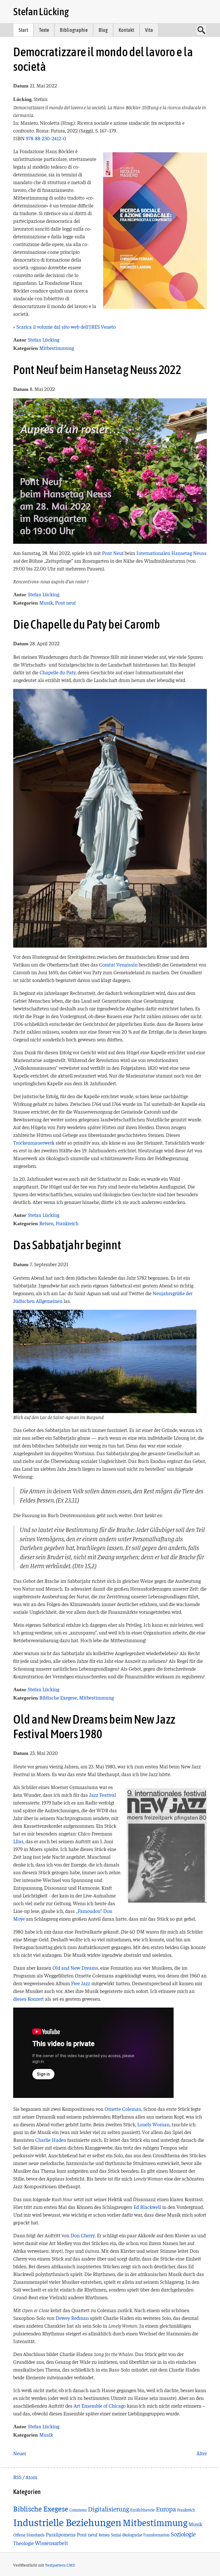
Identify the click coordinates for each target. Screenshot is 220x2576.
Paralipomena (61, 2534)
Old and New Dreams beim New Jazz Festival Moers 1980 (94, 1727)
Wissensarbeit (52, 2543)
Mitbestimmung (57, 348)
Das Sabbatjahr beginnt (67, 1245)
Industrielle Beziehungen (67, 2522)
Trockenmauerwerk (34, 1142)
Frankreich (67, 1223)
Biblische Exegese (58, 1697)
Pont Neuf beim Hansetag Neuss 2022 (97, 370)
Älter (202, 2453)
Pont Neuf (113, 553)
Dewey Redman (72, 2318)
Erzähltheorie (142, 2510)
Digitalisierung (108, 2509)
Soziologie (183, 2534)
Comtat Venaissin (118, 964)
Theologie (23, 2543)
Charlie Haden (51, 2140)
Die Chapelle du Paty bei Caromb (87, 624)
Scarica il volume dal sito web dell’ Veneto (66, 327)
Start (23, 30)
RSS (17, 2477)
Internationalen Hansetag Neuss (171, 553)
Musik (46, 602)
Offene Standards (29, 2535)
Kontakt (126, 30)
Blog (103, 30)
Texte (44, 30)
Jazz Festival (103, 1795)
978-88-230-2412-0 (46, 138)
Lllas (18, 1841)
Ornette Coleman (123, 2109)
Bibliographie (74, 30)
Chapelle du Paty (58, 672)
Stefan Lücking (41, 11)
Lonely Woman (153, 2124)
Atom (31, 2477)
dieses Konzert (29, 1999)
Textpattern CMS (60, 2565)
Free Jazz (81, 1983)
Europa (166, 2509)
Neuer (20, 2453)
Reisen (46, 1223)
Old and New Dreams (75, 1968)
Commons (78, 2510)
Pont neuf (65, 602)
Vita (149, 30)
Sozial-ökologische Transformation (140, 2535)
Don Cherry (83, 2235)
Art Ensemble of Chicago (100, 2405)
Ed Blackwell (147, 2207)
